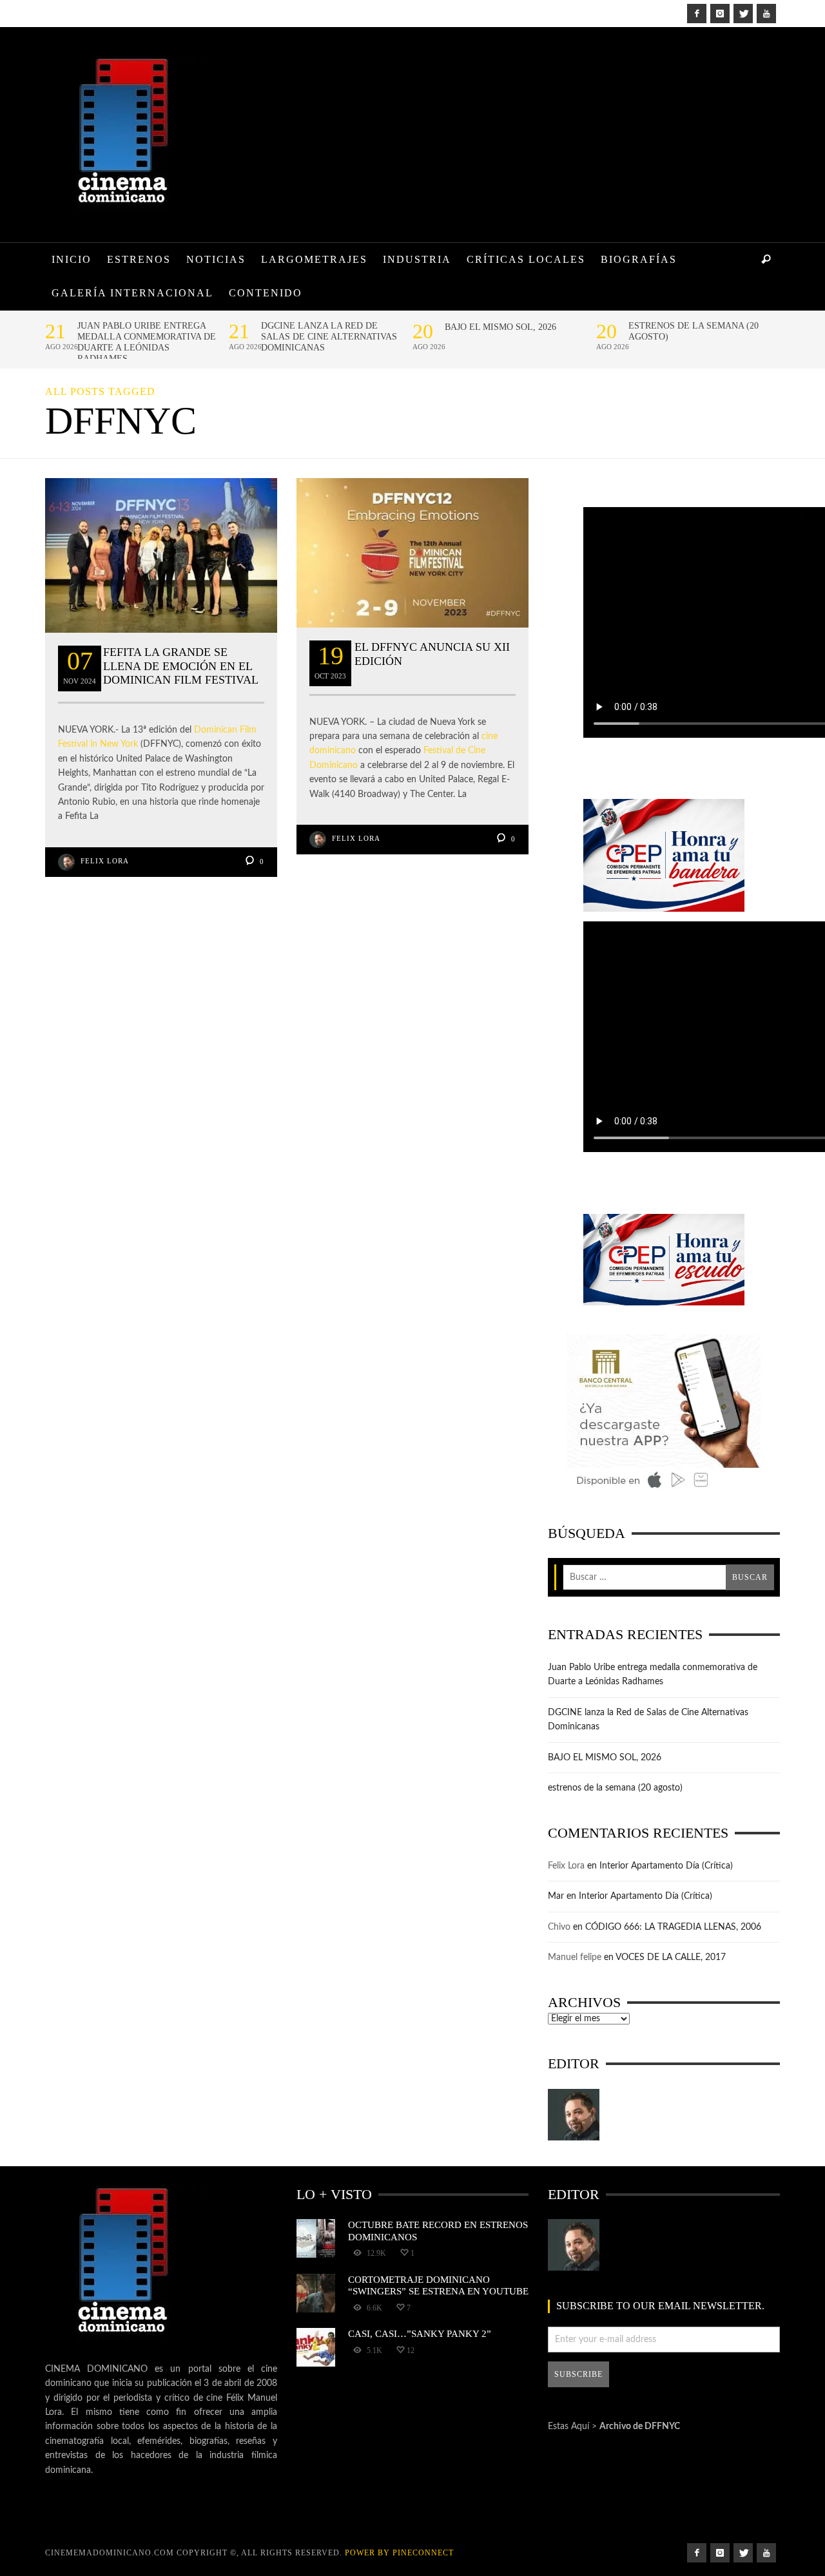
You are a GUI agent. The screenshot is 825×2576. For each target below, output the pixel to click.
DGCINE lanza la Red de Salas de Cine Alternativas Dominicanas (329, 337)
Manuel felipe (575, 1957)
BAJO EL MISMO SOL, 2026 (500, 327)
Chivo (559, 1927)
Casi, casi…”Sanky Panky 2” (420, 2333)
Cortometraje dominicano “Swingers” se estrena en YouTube (438, 2285)
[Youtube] (766, 14)
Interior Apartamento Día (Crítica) (666, 1866)
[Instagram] (720, 14)
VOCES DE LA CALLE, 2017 (671, 1957)
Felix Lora (105, 861)
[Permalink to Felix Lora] (574, 2115)
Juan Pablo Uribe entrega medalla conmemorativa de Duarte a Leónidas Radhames (147, 342)
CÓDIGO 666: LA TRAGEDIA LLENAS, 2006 (673, 1927)
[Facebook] (697, 14)
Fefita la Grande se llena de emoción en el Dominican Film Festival (181, 666)
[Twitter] (743, 14)
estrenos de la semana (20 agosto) (694, 331)
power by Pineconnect (399, 2553)
